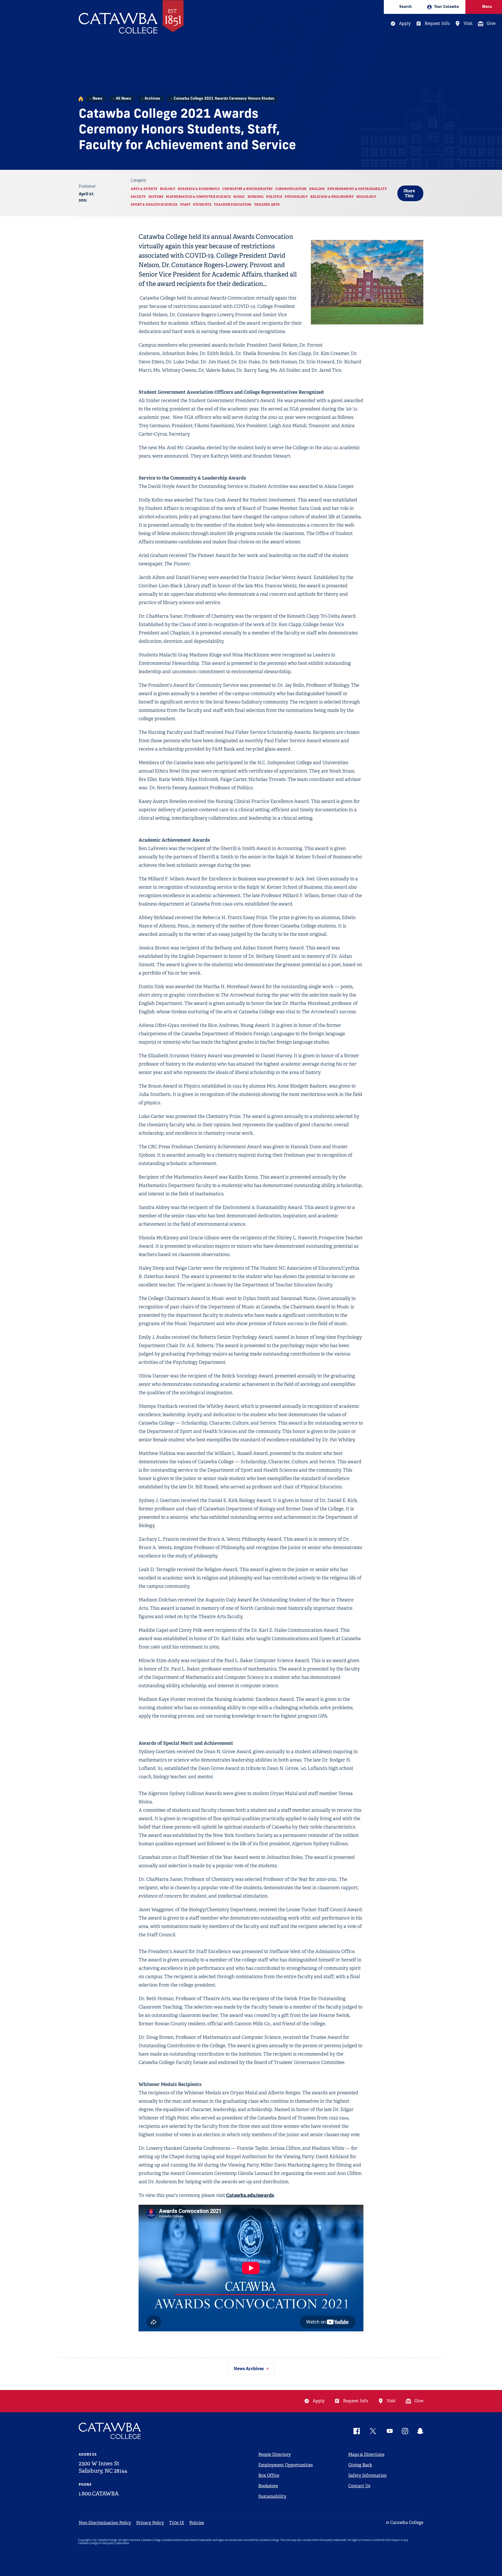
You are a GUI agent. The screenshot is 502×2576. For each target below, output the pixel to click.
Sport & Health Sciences (154, 205)
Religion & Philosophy (332, 197)
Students (202, 205)
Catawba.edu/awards (250, 2195)
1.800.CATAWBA (99, 2494)
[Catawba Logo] (110, 2431)
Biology (168, 189)
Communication (291, 189)
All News (123, 99)
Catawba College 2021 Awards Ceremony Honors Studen (224, 99)
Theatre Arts (267, 205)
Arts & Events (144, 189)
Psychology (296, 197)
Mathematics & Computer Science (198, 197)
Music (239, 197)
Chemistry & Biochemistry (247, 189)
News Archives (249, 2369)
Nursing (256, 197)
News (97, 99)
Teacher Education (233, 205)
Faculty (138, 197)
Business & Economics (199, 189)
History (156, 197)
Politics (274, 197)
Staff (185, 205)
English (317, 189)
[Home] (81, 99)
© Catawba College (405, 2522)
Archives (152, 99)
